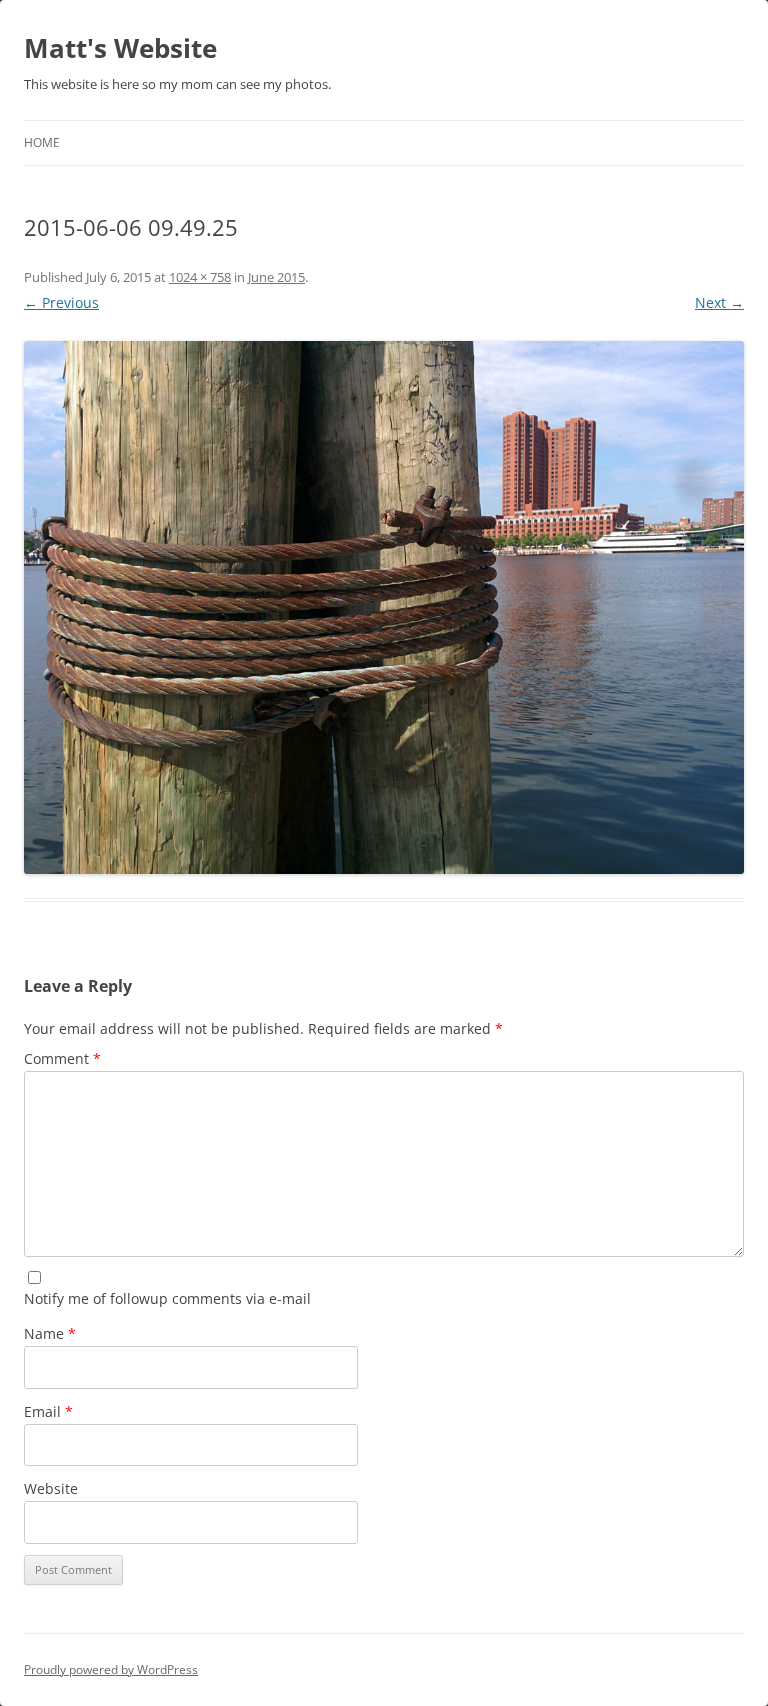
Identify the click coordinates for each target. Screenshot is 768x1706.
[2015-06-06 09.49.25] (384, 607)
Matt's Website (120, 48)
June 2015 (276, 277)
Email (48, 1411)
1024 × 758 (200, 277)
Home (42, 142)
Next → (719, 302)
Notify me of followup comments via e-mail (167, 1298)
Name (50, 1333)
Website (51, 1488)
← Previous (61, 302)
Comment (62, 1058)
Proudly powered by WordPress (111, 1669)
